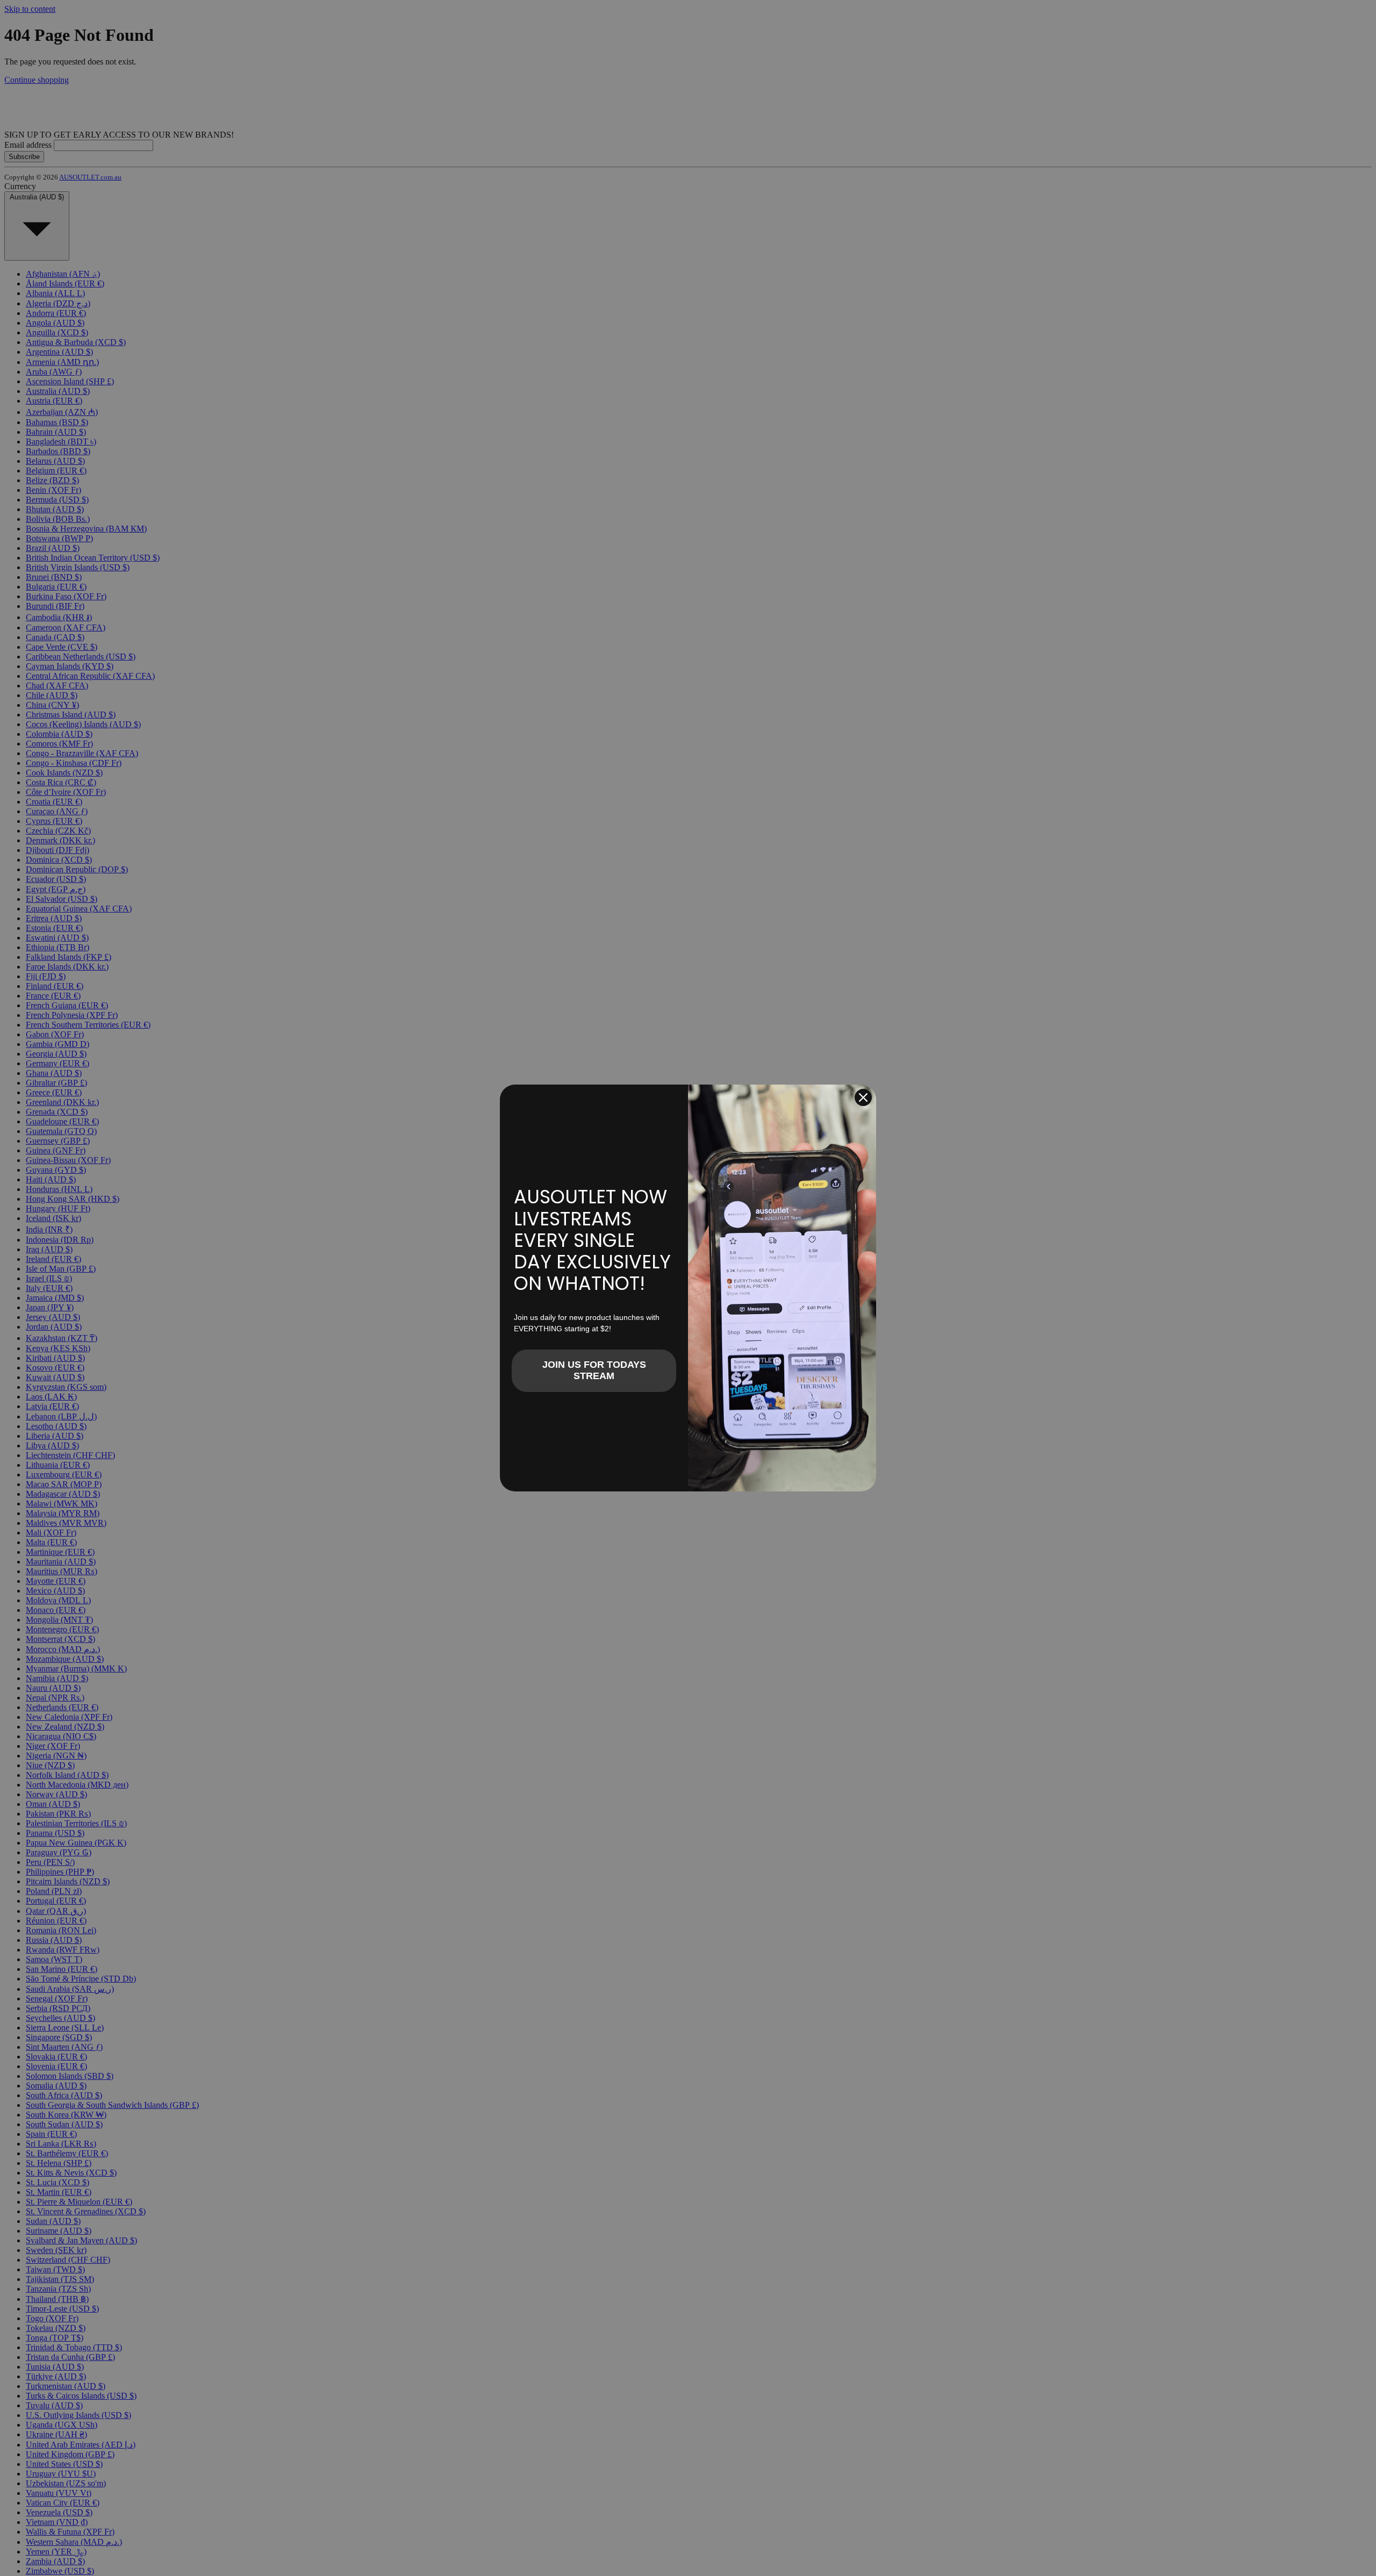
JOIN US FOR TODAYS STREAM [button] (594, 1370)
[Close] (863, 1097)
